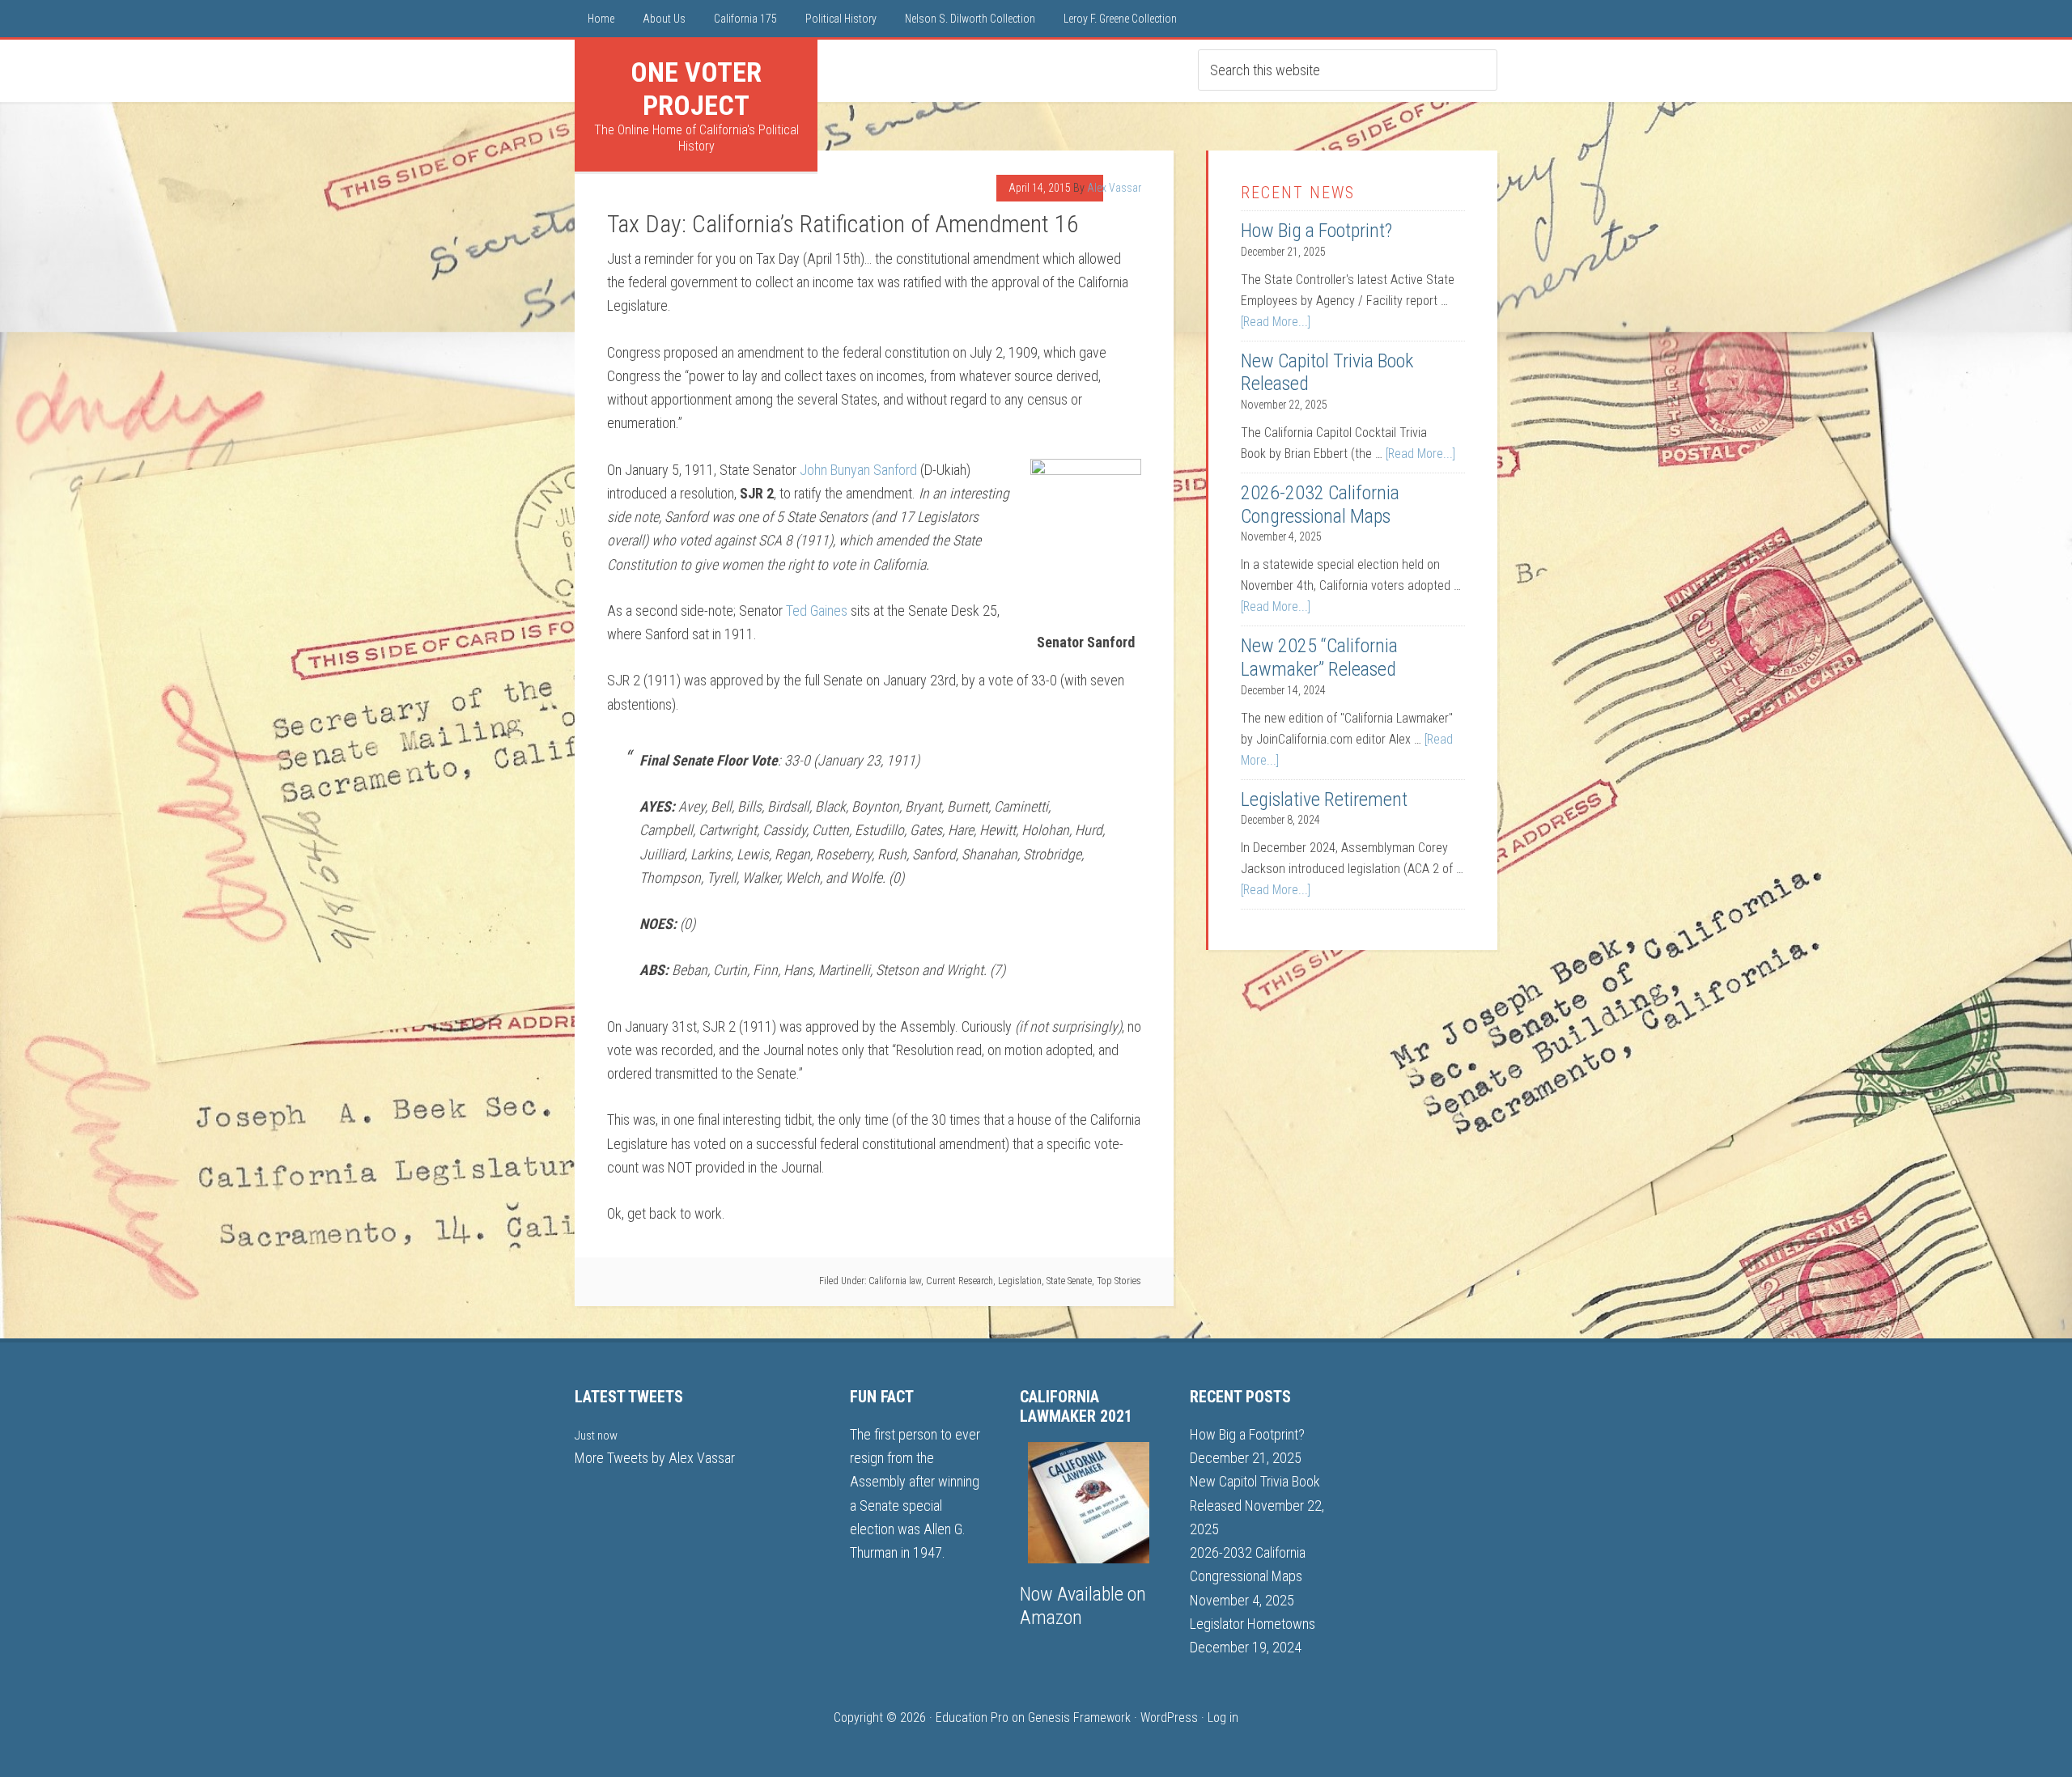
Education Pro (972, 1718)
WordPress (1169, 1718)
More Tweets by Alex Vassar (655, 1458)
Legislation (1020, 1281)
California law (895, 1281)
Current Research (960, 1281)
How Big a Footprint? (1316, 231)
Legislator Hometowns (1253, 1624)
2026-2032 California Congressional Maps (1320, 505)
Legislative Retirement (1324, 799)
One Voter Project (696, 89)
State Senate (1069, 1281)
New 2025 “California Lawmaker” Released (1319, 657)
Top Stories (1119, 1281)
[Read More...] (1276, 322)
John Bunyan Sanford (858, 470)
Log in (1223, 1718)
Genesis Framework (1079, 1718)
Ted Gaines (817, 611)
